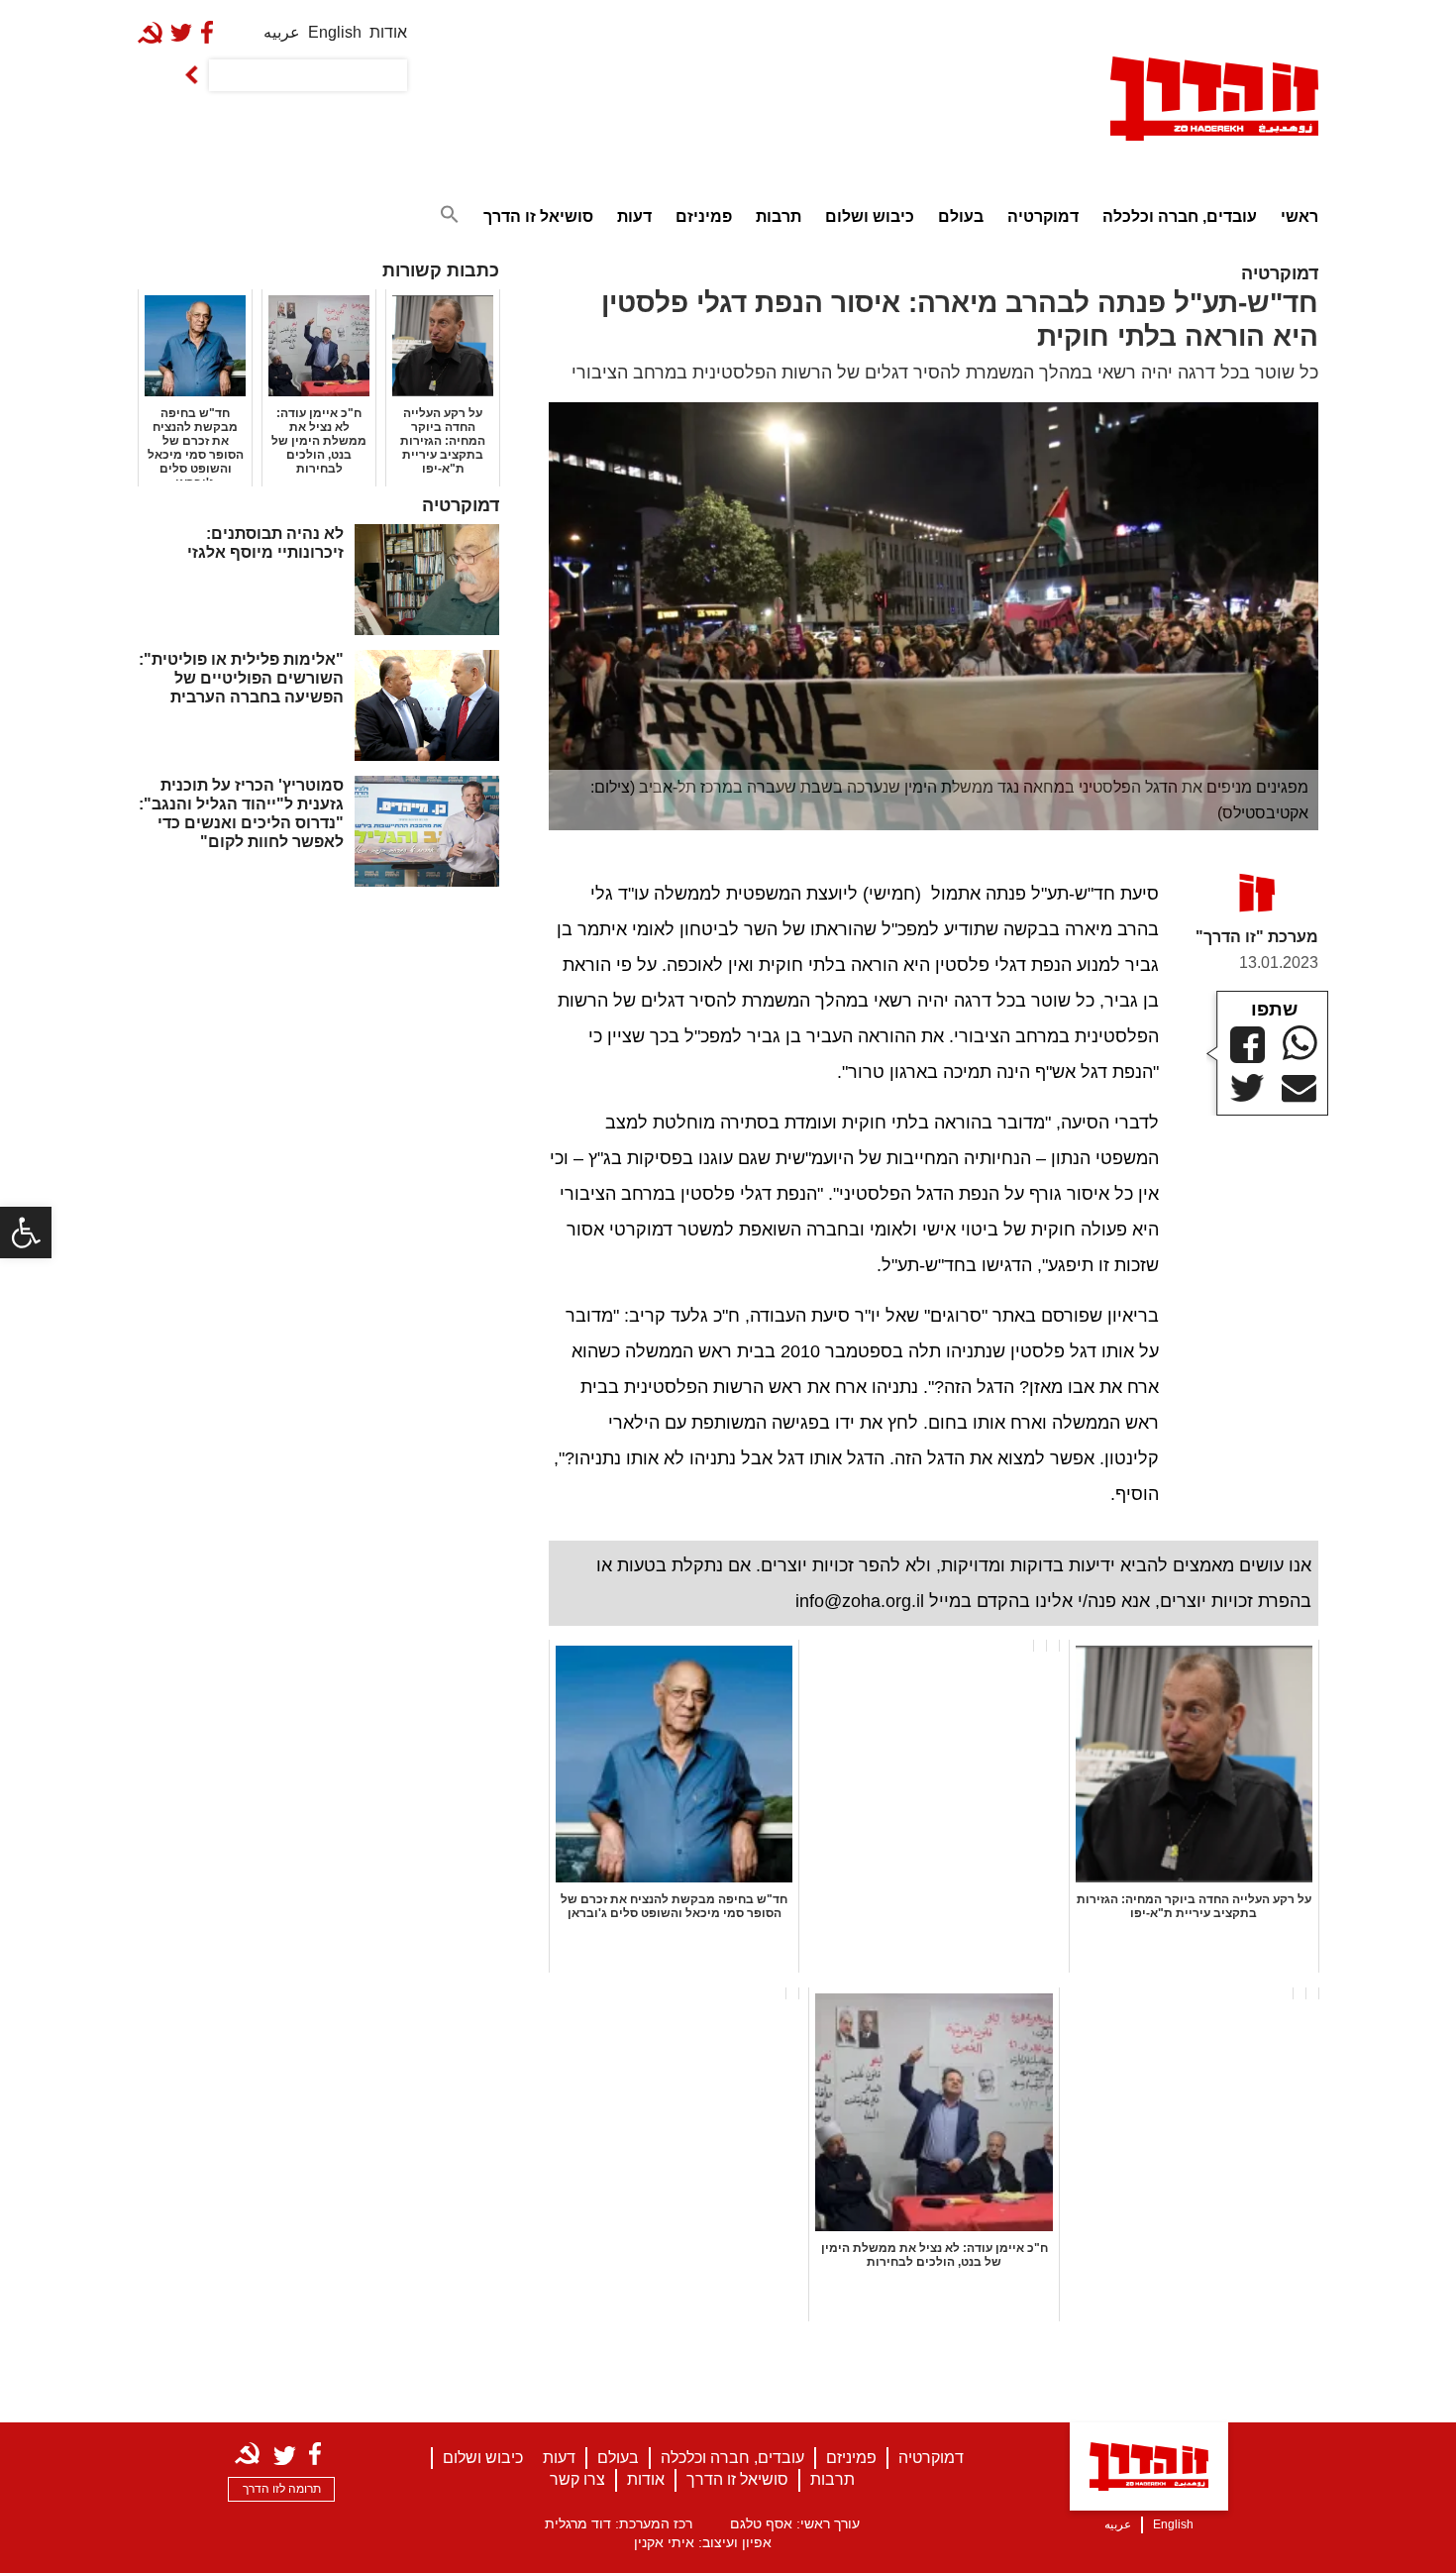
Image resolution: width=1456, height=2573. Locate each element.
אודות (388, 32)
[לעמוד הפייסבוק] (211, 32)
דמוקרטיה (1043, 216)
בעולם (961, 216)
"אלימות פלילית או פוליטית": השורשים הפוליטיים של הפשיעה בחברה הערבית (241, 678)
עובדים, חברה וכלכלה (1180, 216)
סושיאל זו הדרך (538, 216)
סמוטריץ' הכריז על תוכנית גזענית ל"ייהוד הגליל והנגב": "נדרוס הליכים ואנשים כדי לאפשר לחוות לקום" (241, 814)
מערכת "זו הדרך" (1257, 937)
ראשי (1300, 216)
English (335, 32)
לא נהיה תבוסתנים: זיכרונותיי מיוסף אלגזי (265, 543)
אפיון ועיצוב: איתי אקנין (703, 2542)
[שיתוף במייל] (1299, 1089)
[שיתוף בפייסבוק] (1248, 1045)
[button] (26, 1233)
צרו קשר (577, 2479)
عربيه (282, 32)
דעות (634, 216)
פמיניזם (704, 216)
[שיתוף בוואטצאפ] (1300, 1043)
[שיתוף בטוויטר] (1248, 1088)
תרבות (779, 216)
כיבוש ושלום (870, 216)
